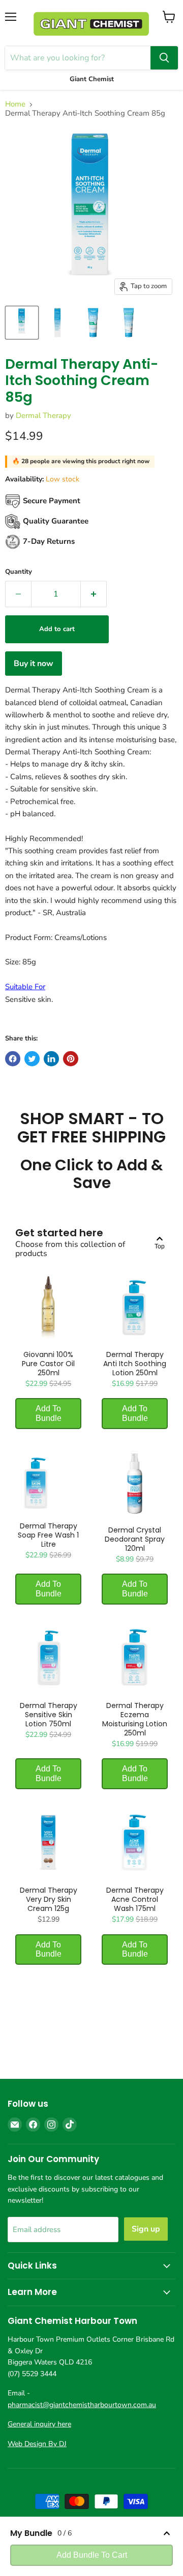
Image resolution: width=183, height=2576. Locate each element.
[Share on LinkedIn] (51, 1059)
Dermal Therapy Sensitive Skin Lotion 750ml (49, 1715)
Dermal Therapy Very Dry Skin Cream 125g (49, 1899)
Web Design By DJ (37, 2444)
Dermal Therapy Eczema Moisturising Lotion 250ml (135, 1719)
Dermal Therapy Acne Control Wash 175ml (135, 1899)
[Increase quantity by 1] (94, 594)
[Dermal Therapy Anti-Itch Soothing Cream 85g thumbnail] (22, 323)
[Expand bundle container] (167, 2533)
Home (15, 104)
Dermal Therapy (43, 415)
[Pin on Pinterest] (71, 1059)
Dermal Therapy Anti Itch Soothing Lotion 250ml (135, 1364)
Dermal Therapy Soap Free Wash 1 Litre (48, 1535)
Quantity (19, 572)
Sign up (146, 2229)
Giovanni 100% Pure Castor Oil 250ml (48, 1364)
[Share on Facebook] (13, 1059)
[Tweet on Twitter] (32, 1059)
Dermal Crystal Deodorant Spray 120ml (135, 1539)
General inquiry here (39, 2424)
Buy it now (34, 664)
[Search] (164, 58)
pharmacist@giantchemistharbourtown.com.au (82, 2405)
